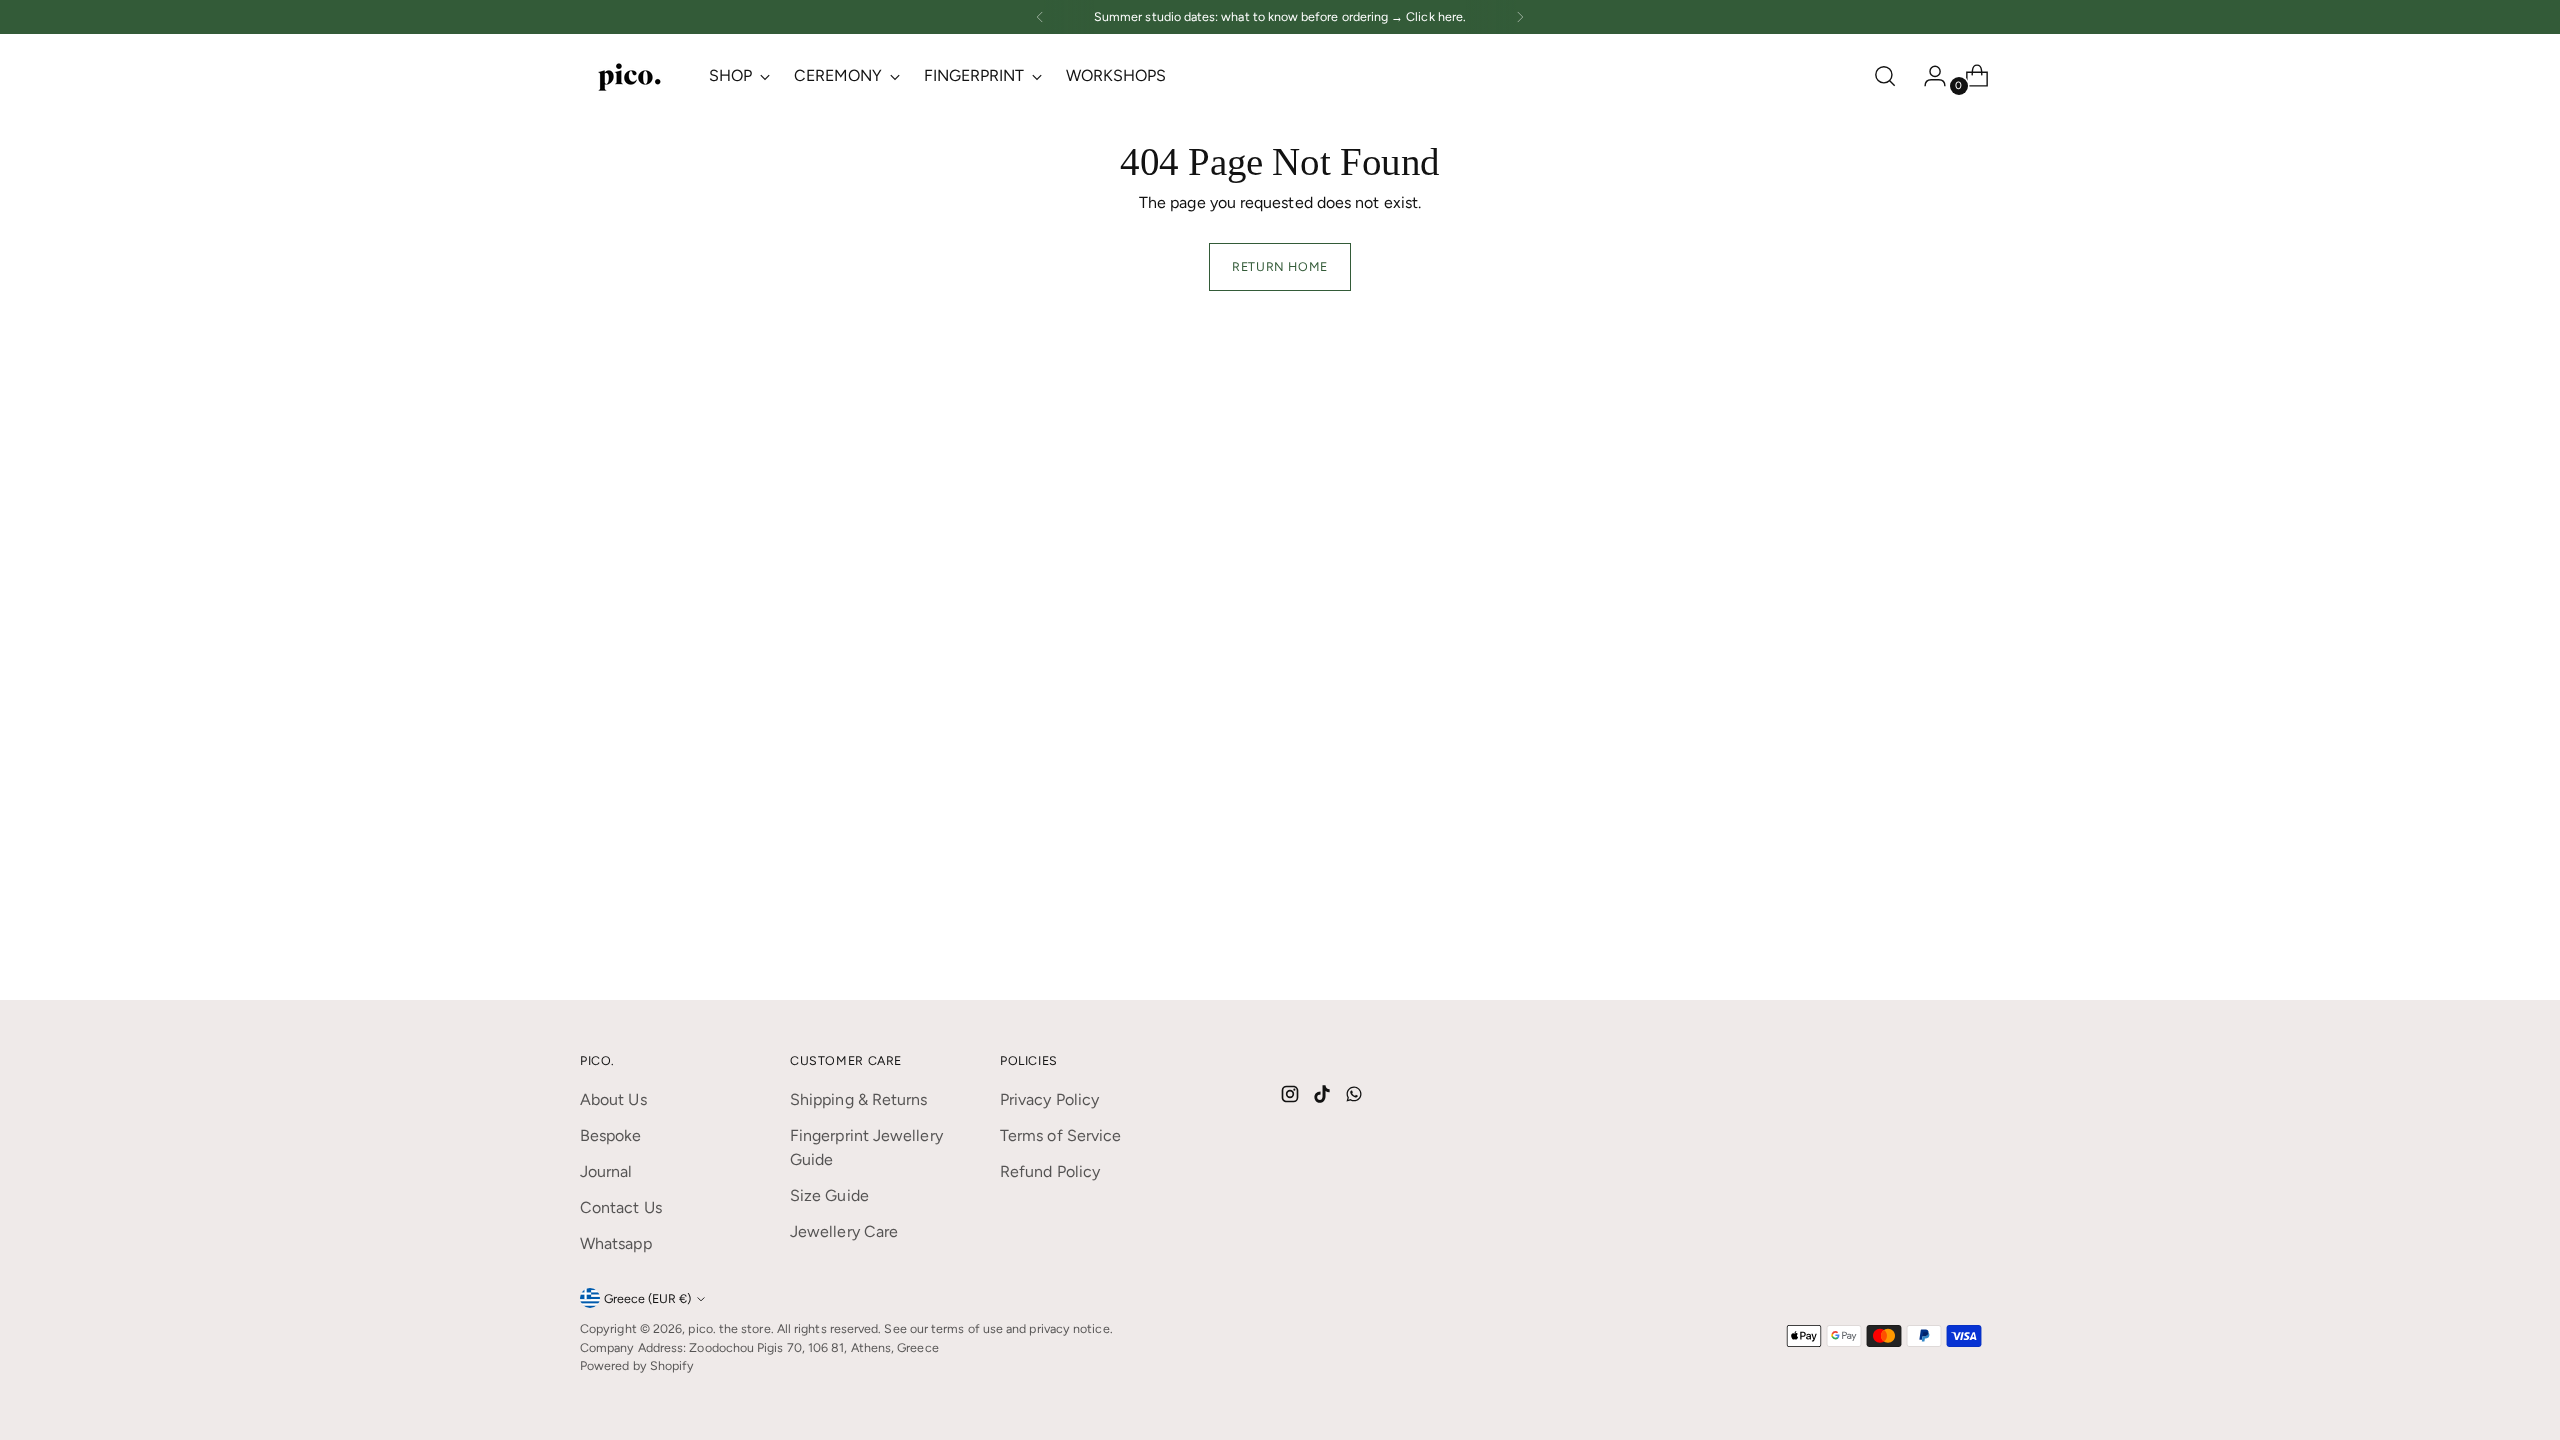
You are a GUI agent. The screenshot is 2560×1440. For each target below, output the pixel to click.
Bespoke (611, 1135)
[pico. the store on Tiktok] (1324, 1097)
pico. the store (729, 1328)
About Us (613, 1099)
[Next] (1520, 17)
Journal (606, 1171)
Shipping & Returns (858, 1099)
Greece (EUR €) (647, 1298)
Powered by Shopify (637, 1365)
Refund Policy (1050, 1171)
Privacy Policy (1049, 1099)
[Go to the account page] (1927, 76)
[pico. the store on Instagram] (1292, 1097)
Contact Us (621, 1207)
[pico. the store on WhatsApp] (1356, 1097)
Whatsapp (616, 1243)
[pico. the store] (630, 75)
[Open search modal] (1885, 76)
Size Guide (829, 1195)
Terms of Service (1060, 1135)
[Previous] (1040, 17)
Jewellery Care (844, 1231)
